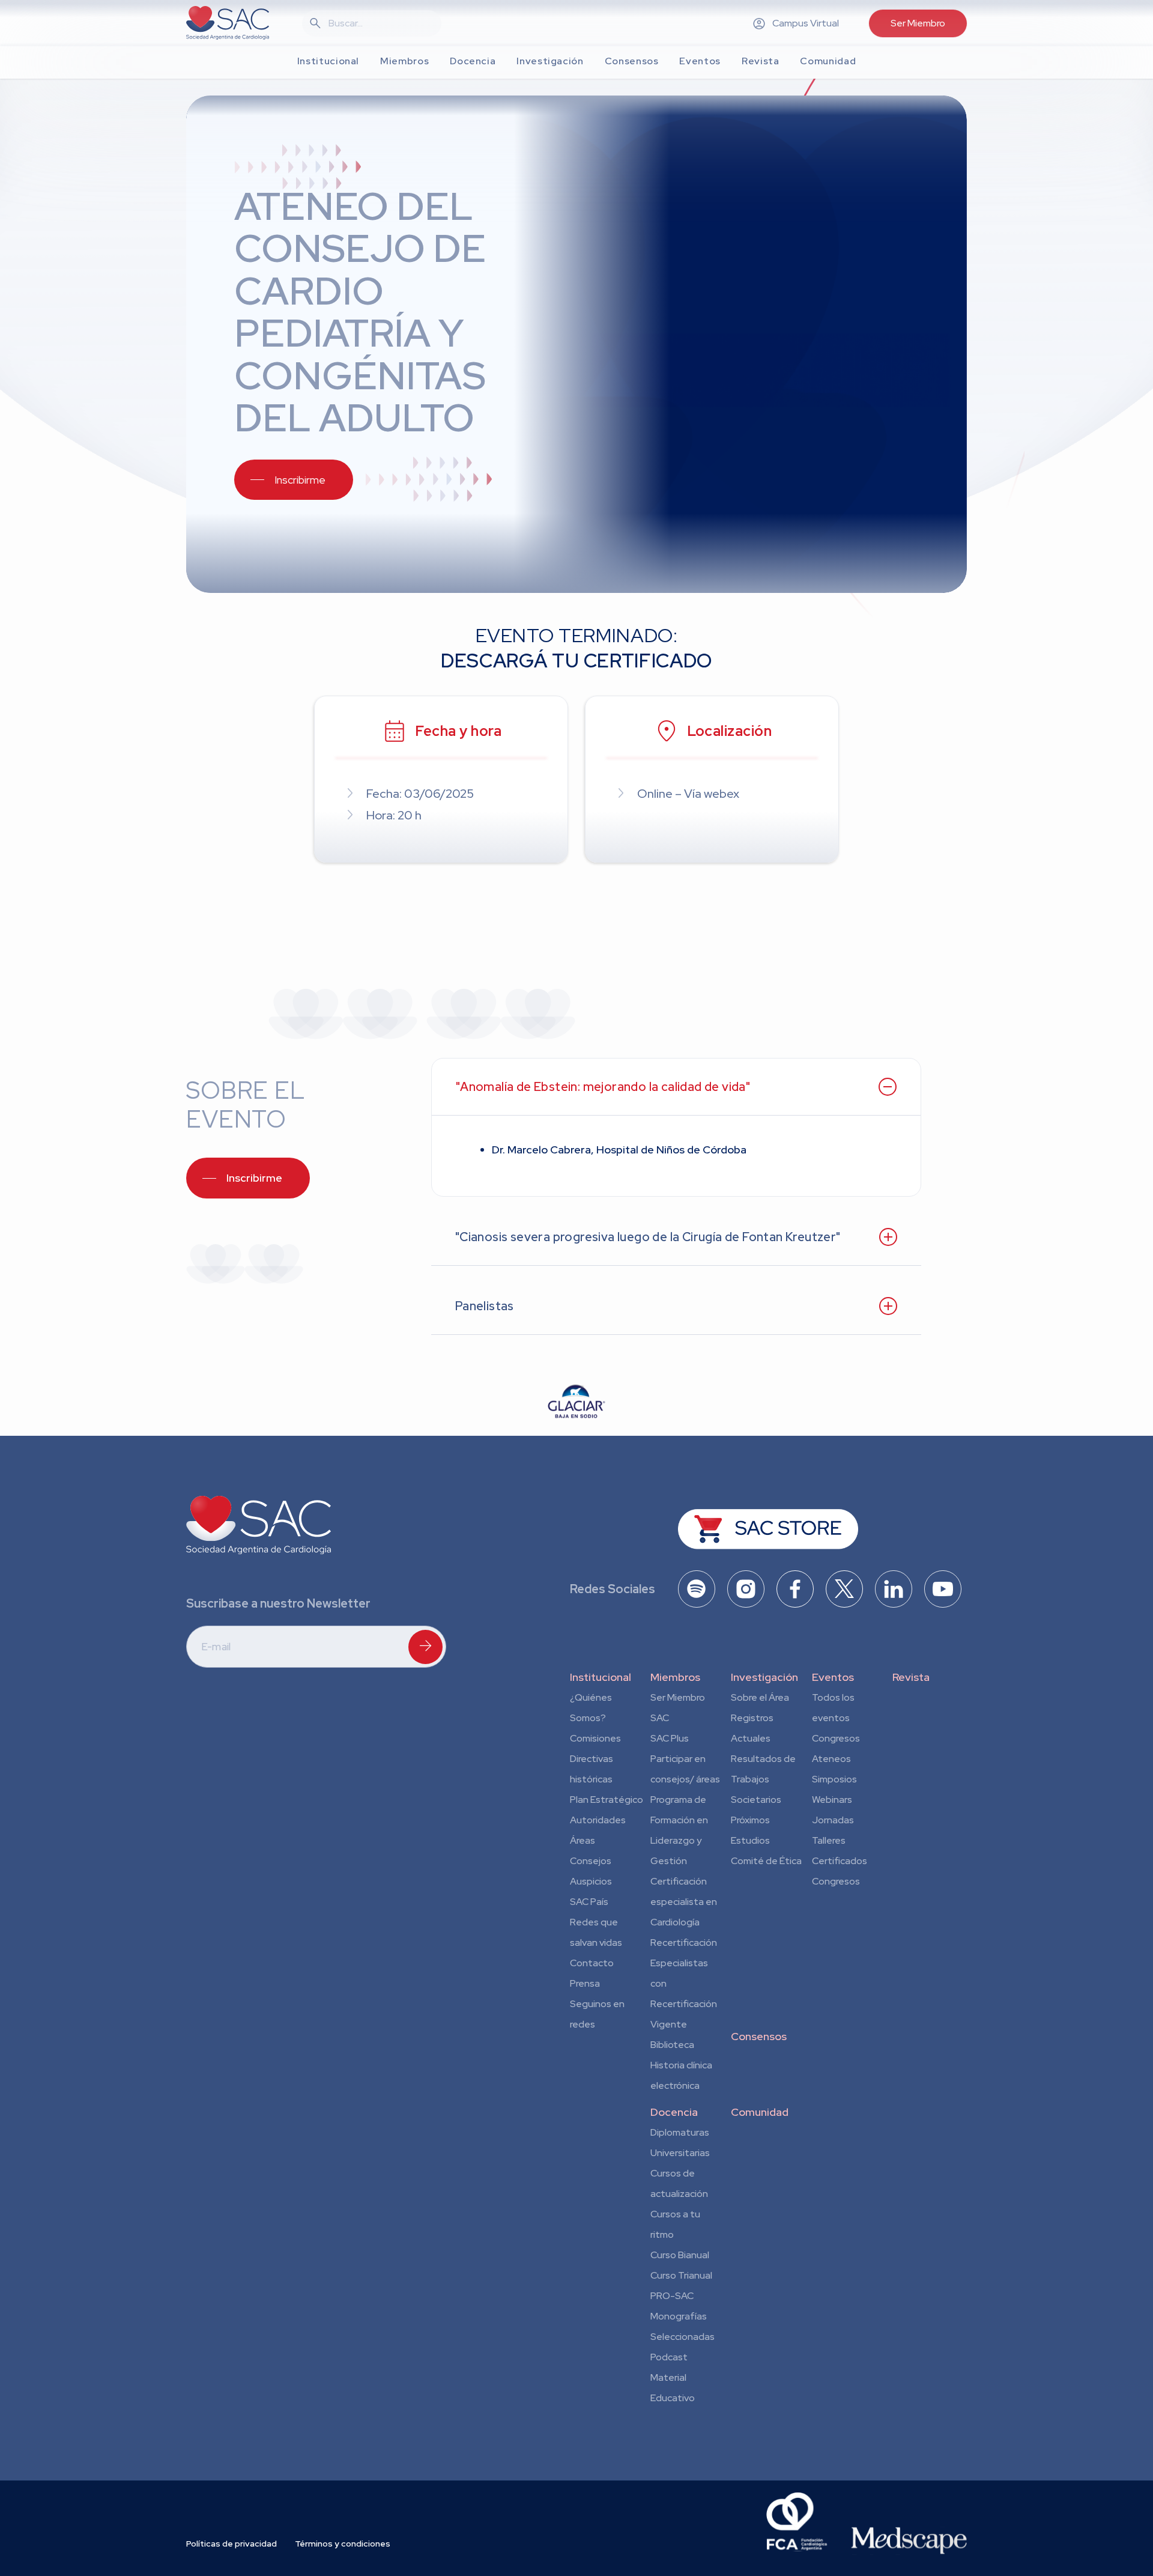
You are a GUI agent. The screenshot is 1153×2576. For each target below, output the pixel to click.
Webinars (832, 1800)
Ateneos (831, 1759)
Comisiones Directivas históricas (595, 1759)
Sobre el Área (760, 1697)
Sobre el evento (245, 1104)
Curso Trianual (681, 2275)
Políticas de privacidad (232, 2544)
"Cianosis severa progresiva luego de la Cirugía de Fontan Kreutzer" (648, 1237)
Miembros (675, 1677)
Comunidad (760, 2112)
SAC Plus (670, 1738)
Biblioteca (672, 2045)
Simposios (834, 1779)
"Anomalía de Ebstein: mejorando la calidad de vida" (603, 1087)
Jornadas (833, 1820)
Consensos (759, 2036)
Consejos (591, 1861)
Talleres (829, 1840)
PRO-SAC (672, 2296)
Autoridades (598, 1820)
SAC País (589, 1902)
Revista (911, 1677)
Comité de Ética (766, 1861)
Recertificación (684, 1943)
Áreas (583, 1840)
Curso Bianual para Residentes (680, 2257)
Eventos (833, 1677)
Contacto (592, 1963)
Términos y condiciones (343, 2544)
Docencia (674, 2112)
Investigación (764, 1677)
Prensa (585, 1983)
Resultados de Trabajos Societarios (763, 1779)
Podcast (669, 2357)
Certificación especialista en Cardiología (684, 1902)
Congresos (836, 1738)
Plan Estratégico (607, 1800)
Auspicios (591, 1881)
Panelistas (485, 1306)
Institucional (601, 1677)
